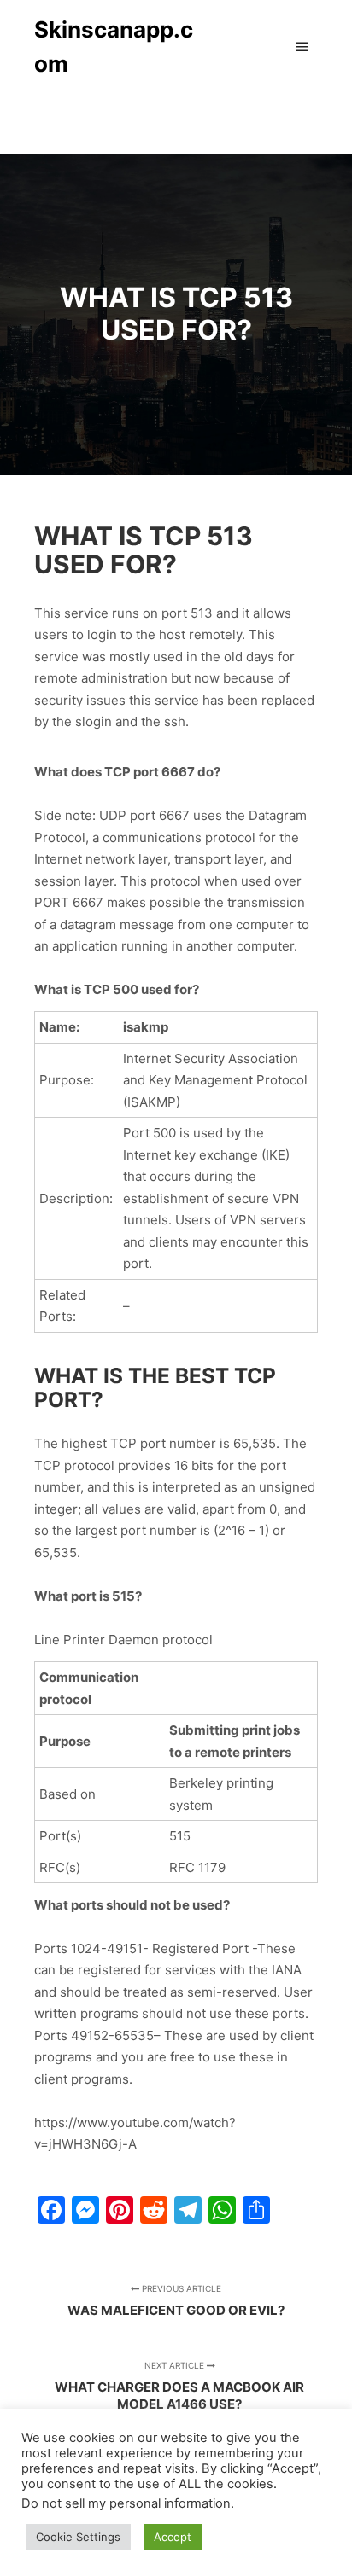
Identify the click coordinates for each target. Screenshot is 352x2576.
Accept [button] (173, 2537)
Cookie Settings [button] (78, 2537)
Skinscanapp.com (114, 47)
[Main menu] (302, 47)
